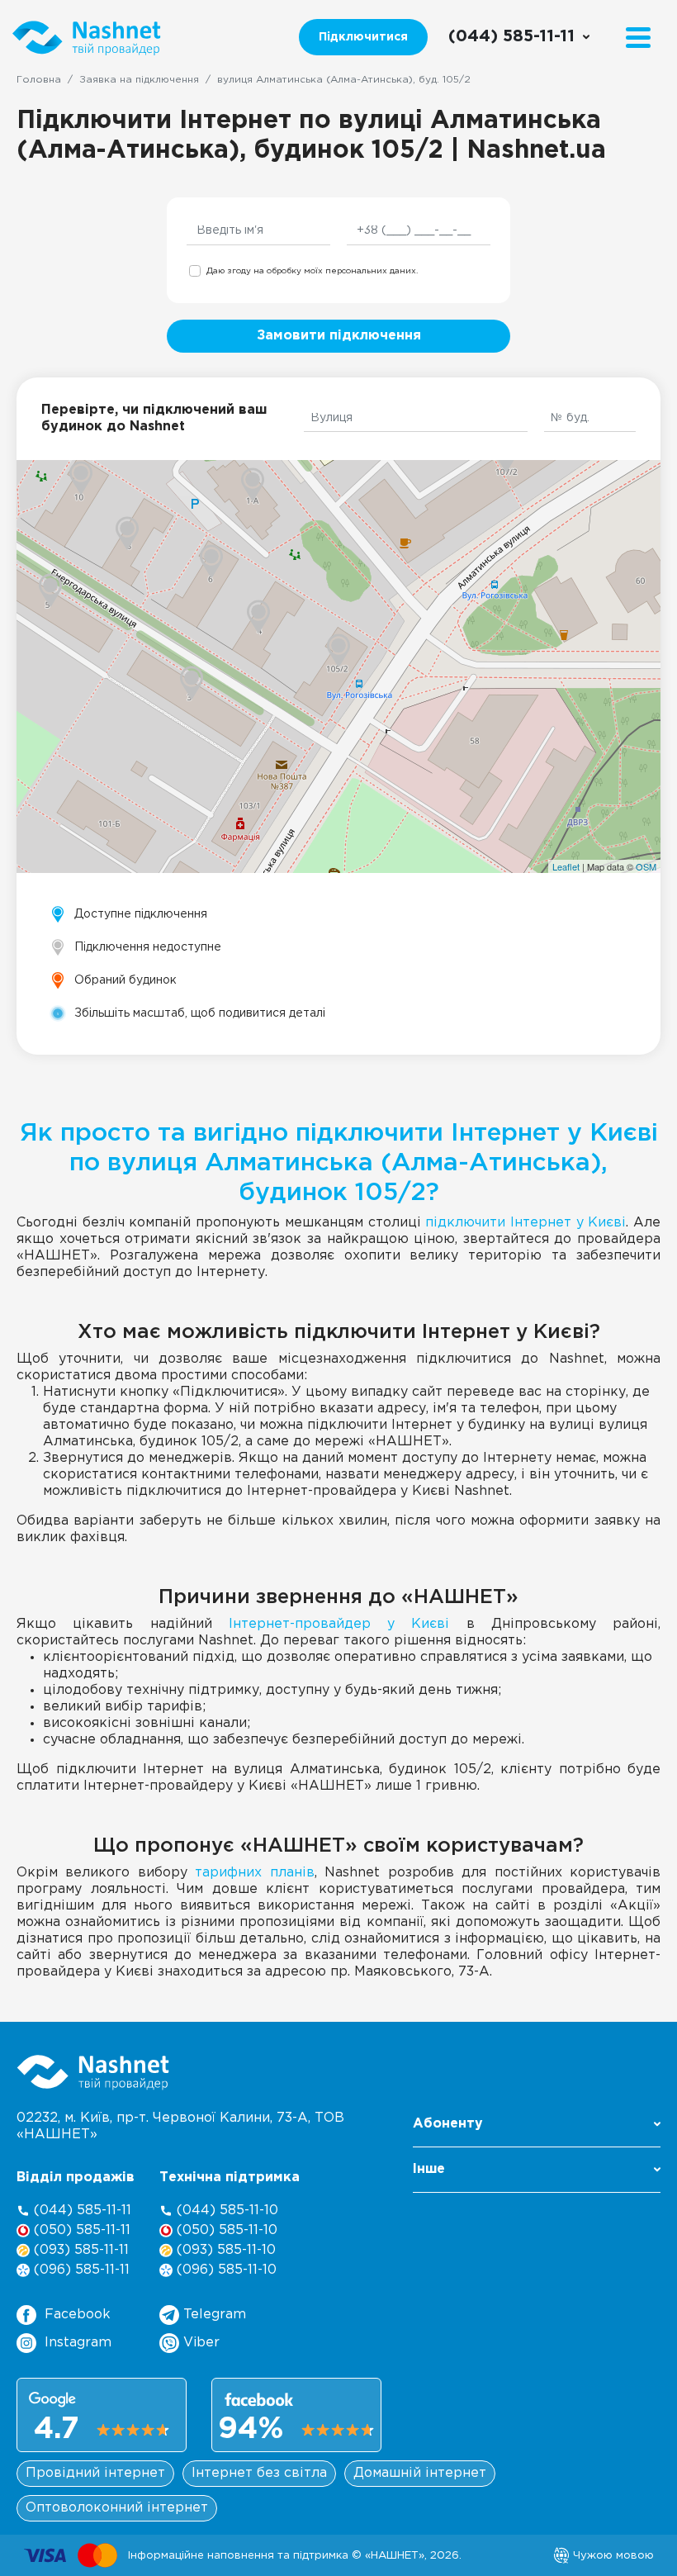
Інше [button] (429, 2169)
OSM (646, 866)
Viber (199, 2343)
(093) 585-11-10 (224, 2250)
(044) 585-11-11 (80, 2211)
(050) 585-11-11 (80, 2230)
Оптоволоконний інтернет (117, 2508)
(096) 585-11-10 (225, 2270)
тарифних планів (254, 1873)
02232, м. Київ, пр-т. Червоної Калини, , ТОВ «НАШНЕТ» (180, 2126)
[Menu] (638, 38)
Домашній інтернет (420, 2473)
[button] (537, 2129)
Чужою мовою (612, 2555)
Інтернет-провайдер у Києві (339, 1624)
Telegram (213, 2315)
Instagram (78, 2343)
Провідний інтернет (95, 2473)
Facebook (78, 2315)
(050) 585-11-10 (225, 2230)
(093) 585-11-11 (79, 2250)
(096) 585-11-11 (80, 2270)
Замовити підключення (339, 336)
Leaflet (566, 866)
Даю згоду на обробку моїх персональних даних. (312, 271)
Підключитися (363, 37)
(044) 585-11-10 (225, 2211)
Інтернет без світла (259, 2473)
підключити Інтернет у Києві (526, 1223)
